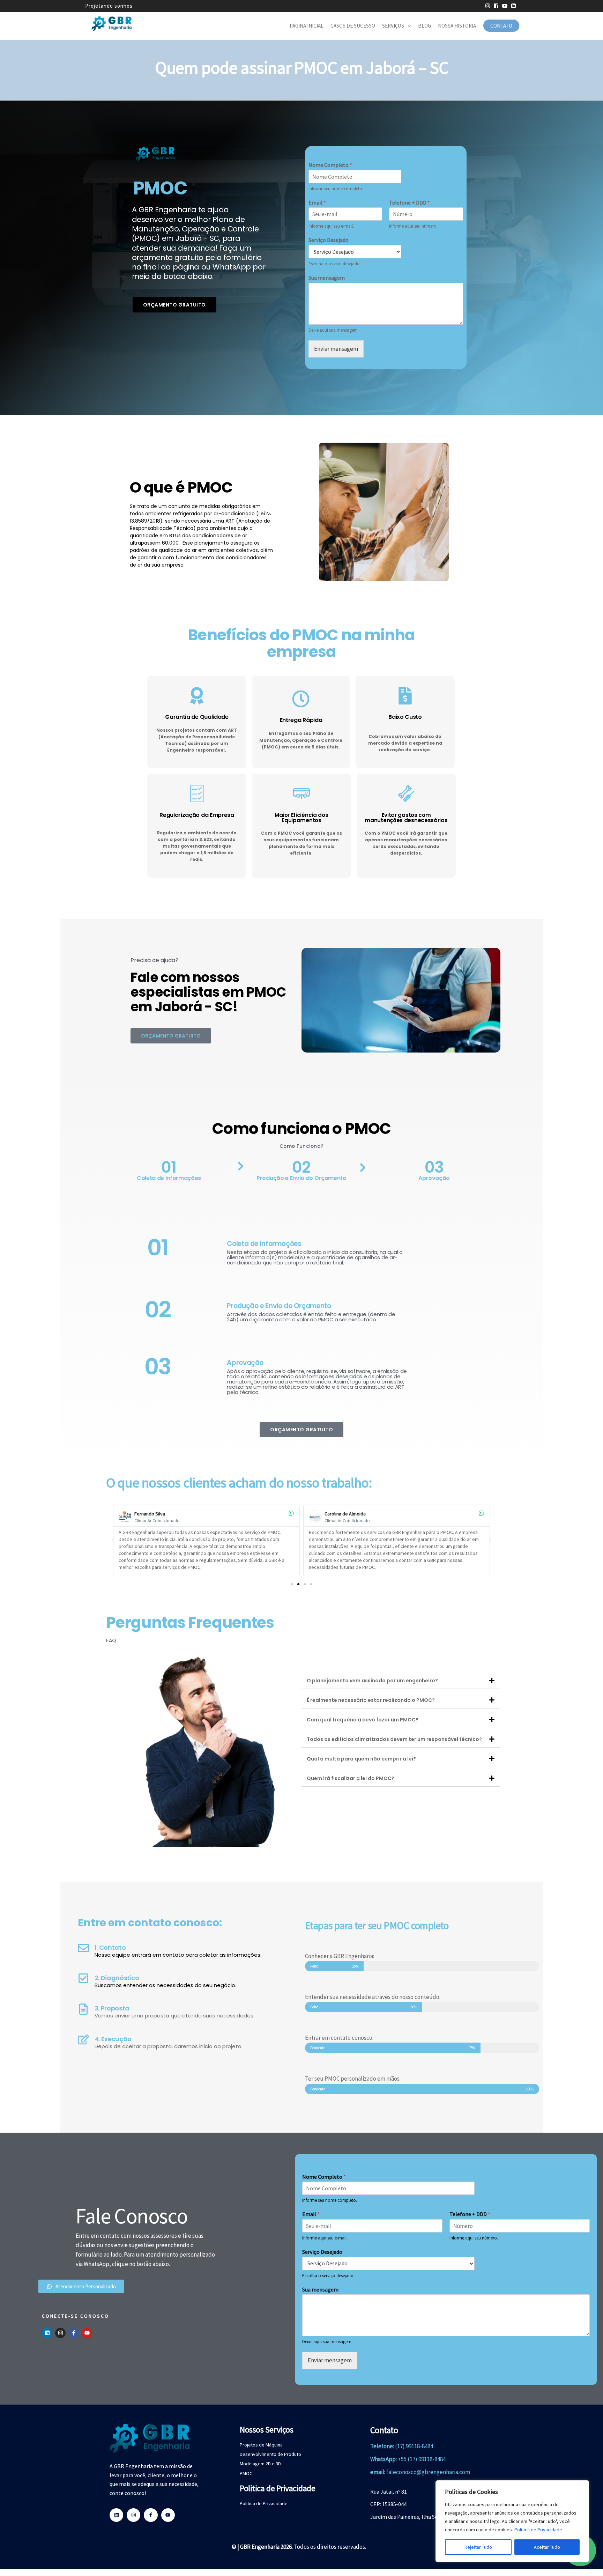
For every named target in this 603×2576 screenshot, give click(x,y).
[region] (512, 2521)
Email (317, 202)
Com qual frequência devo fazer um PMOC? (363, 1720)
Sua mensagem (327, 278)
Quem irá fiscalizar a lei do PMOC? (351, 1778)
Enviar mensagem (336, 349)
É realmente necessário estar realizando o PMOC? (371, 1700)
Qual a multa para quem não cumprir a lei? (361, 1759)
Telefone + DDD (410, 202)
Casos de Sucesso (353, 26)
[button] (113, 1540)
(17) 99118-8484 (414, 2446)
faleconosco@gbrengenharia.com (428, 2472)
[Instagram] (60, 2333)
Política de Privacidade (538, 2530)
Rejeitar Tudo (478, 2547)
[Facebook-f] (74, 2333)
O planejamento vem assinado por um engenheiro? (372, 1681)
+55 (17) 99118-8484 (422, 2459)
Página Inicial (307, 26)
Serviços (393, 26)
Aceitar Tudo (547, 2547)
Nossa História (457, 26)
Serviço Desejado (329, 240)
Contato (501, 26)
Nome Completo (330, 165)
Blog (425, 26)
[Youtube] (87, 2333)
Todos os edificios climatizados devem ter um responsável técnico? (394, 1739)
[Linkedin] (47, 2333)
